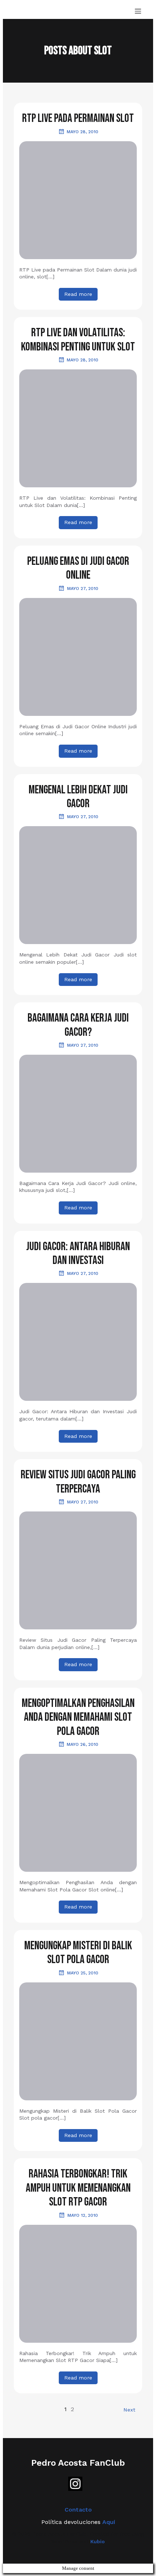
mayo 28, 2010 (83, 132)
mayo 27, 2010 (83, 588)
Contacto (78, 2510)
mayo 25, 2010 (83, 1973)
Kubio (98, 2541)
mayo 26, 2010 (83, 1744)
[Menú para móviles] (138, 11)
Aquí (109, 2522)
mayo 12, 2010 (83, 2215)
